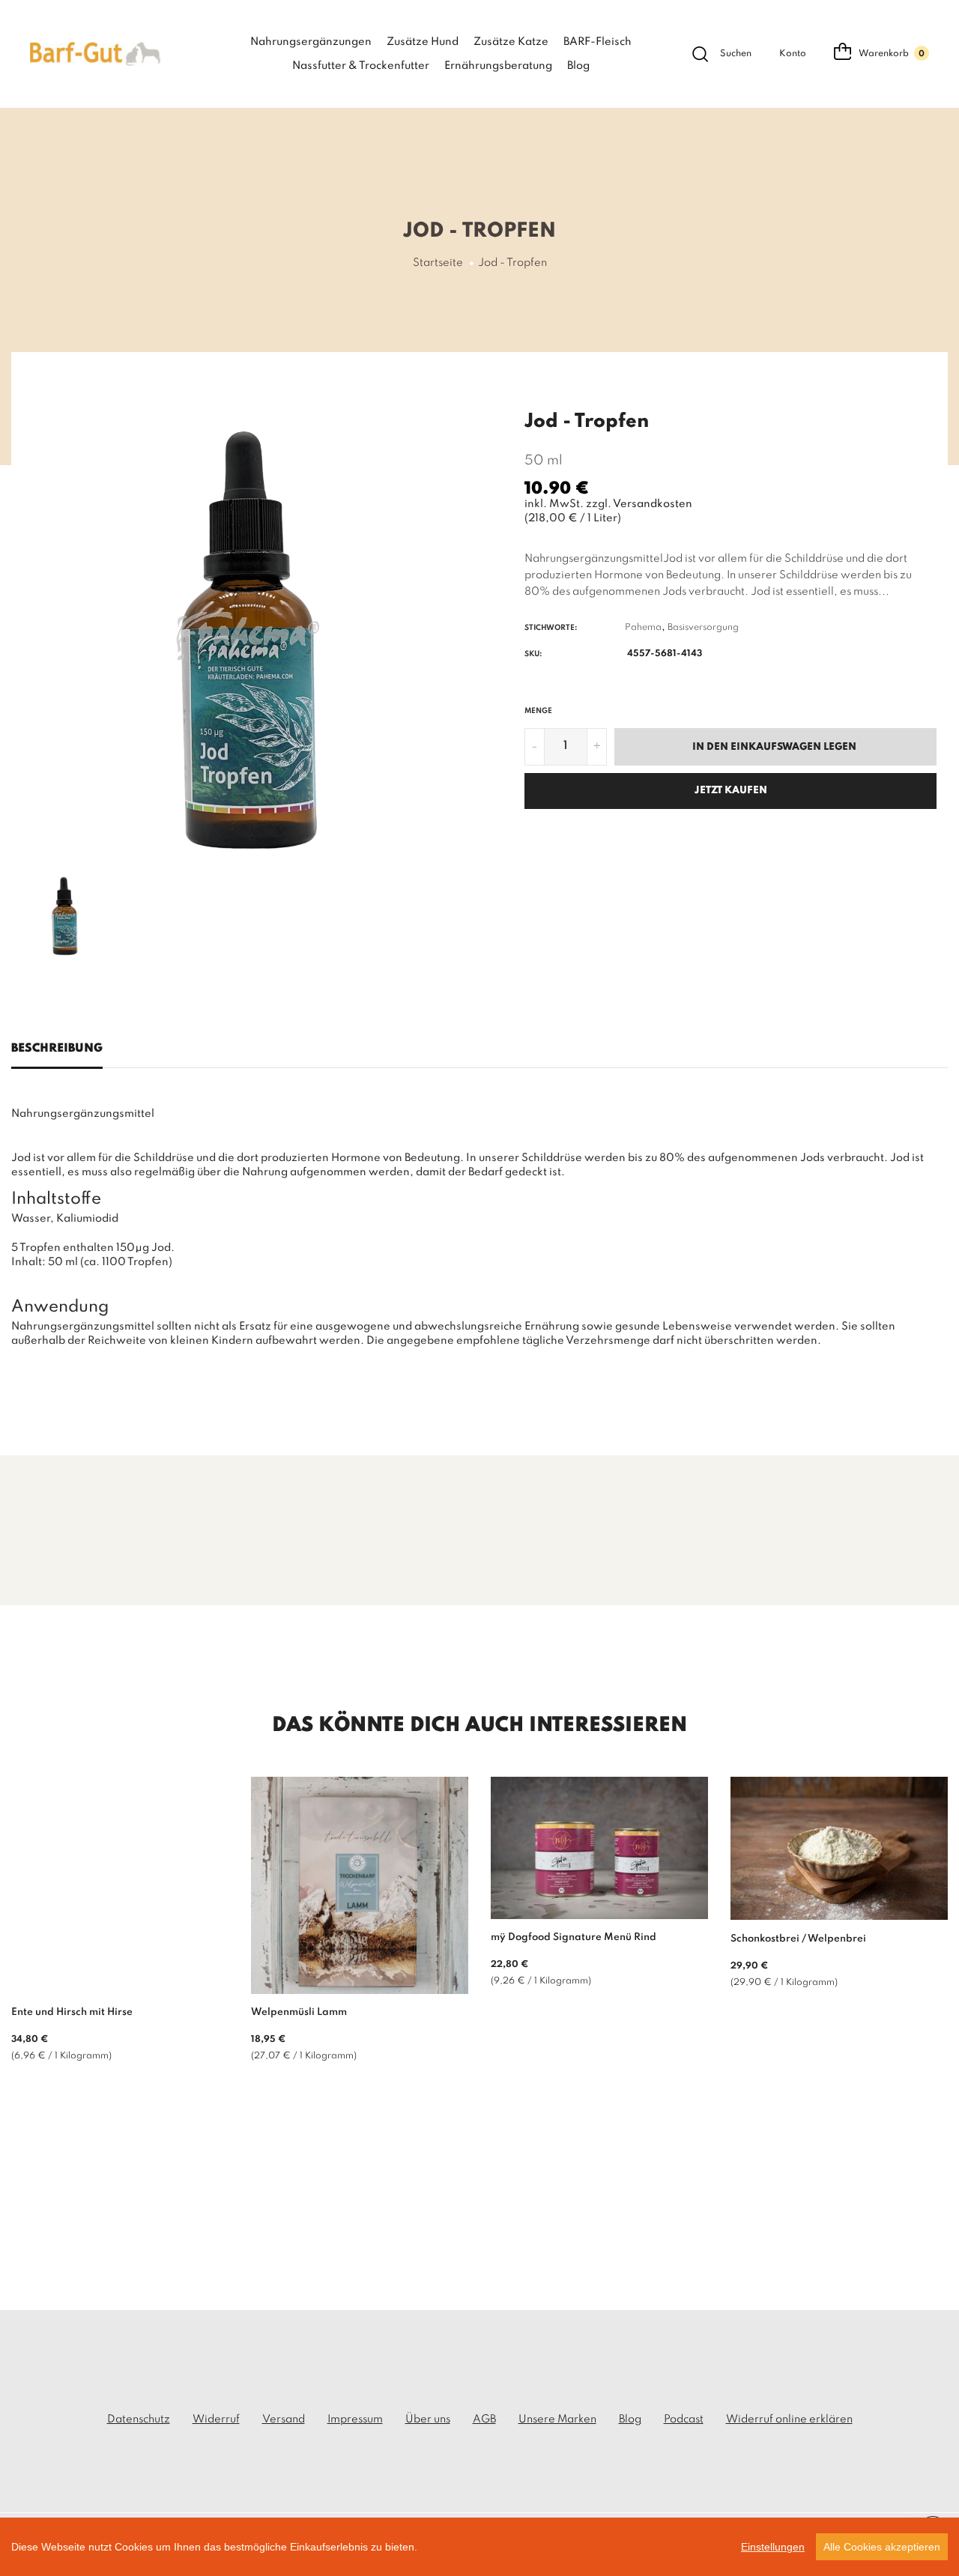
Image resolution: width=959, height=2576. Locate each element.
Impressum (355, 2419)
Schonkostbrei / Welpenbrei (798, 1939)
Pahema (643, 628)
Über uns (428, 2419)
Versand (284, 2419)
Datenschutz (139, 2419)
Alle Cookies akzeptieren (882, 2547)
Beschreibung (57, 1049)
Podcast (684, 2419)
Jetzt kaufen (731, 791)
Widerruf (216, 2419)
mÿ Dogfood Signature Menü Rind (574, 1937)
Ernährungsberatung (498, 66)
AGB (484, 2419)
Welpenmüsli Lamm (299, 2012)
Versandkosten (653, 504)
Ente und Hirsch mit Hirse (72, 2012)
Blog (578, 66)
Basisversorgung (703, 628)
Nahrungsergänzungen (311, 42)
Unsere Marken (557, 2419)
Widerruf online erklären (789, 2419)
